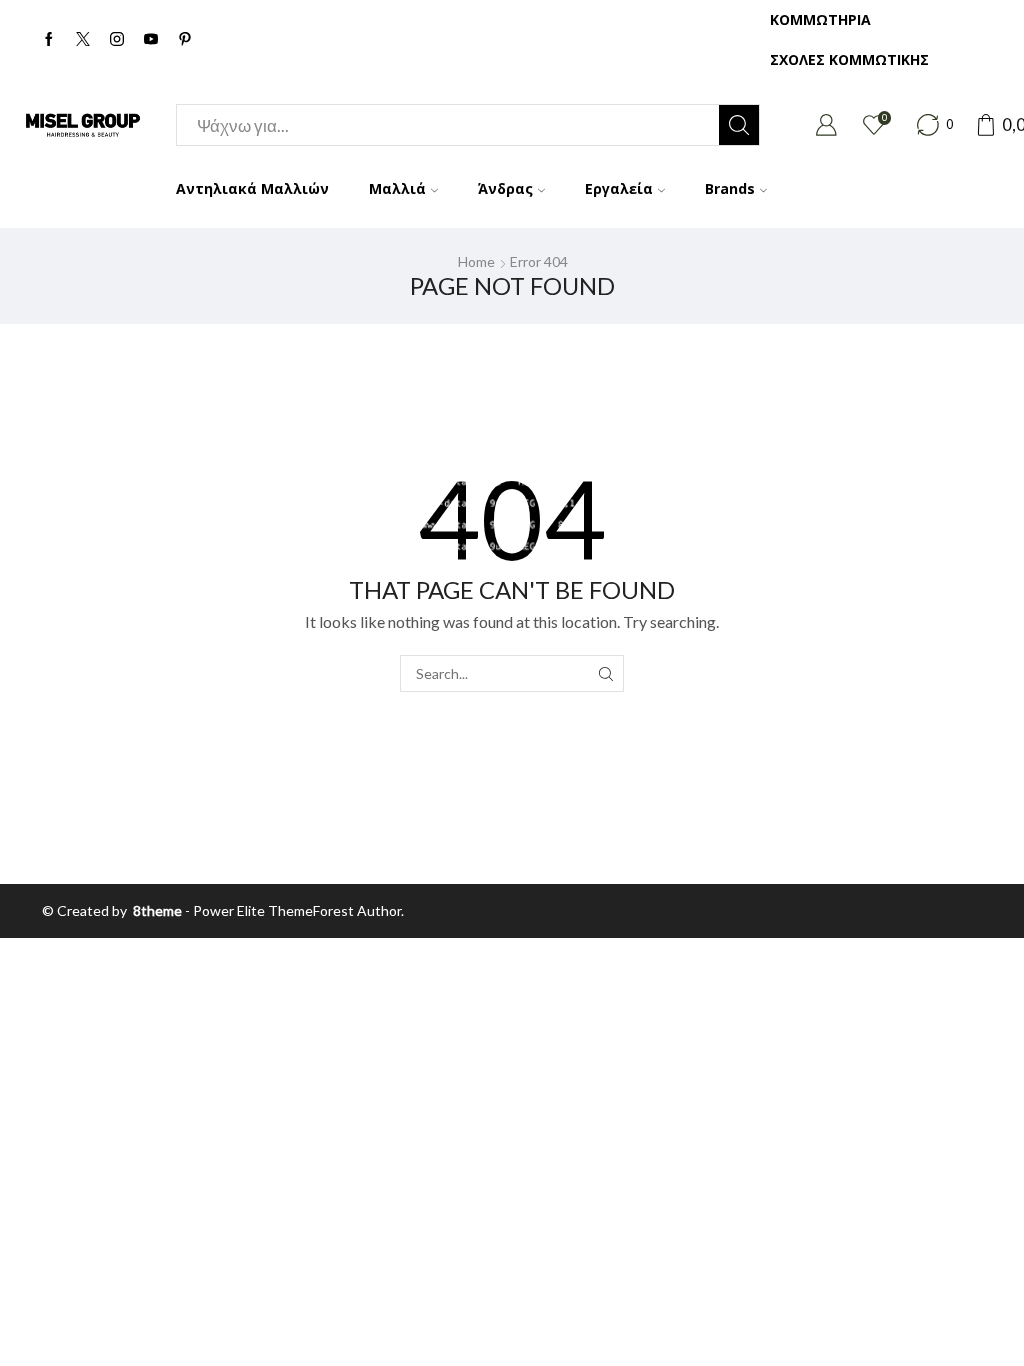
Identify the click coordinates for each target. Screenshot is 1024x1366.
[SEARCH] (605, 673)
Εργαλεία (619, 188)
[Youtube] (151, 40)
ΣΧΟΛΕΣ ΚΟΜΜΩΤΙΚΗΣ (849, 59)
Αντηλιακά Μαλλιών (252, 188)
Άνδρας (505, 188)
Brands (730, 188)
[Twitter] (83, 40)
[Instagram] (117, 40)
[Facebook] (49, 40)
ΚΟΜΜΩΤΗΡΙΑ (820, 19)
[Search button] (739, 125)
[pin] (185, 40)
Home (476, 261)
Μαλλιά (397, 188)
